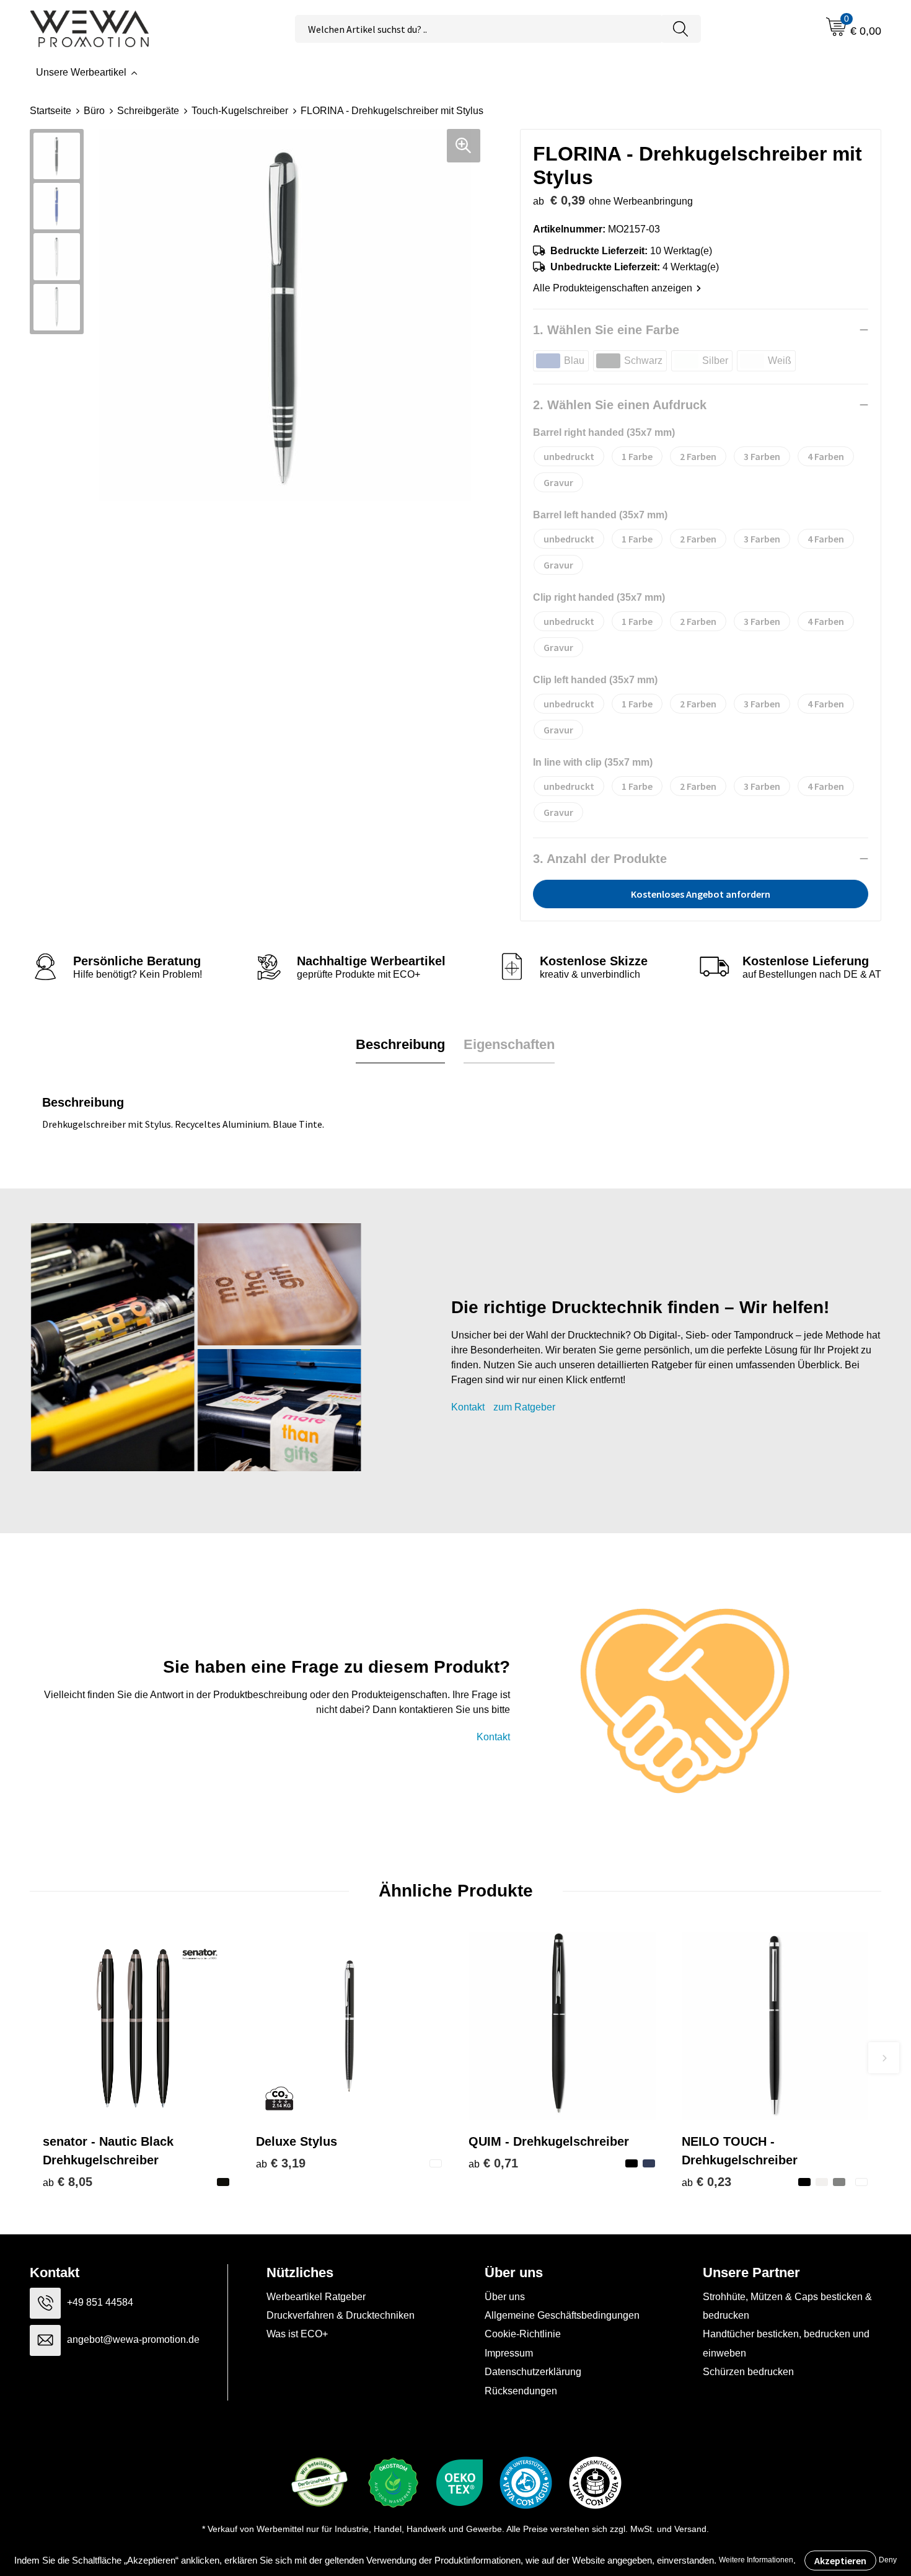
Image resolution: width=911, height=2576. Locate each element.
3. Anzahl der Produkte (600, 859)
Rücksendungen (521, 2391)
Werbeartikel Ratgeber (316, 2297)
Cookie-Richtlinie (523, 2334)
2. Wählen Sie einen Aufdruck (620, 405)
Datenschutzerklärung (533, 2372)
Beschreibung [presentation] (400, 1044)
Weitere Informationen (756, 2560)
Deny (888, 2560)
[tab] (400, 1045)
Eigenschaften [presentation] (509, 1044)
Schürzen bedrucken (748, 2372)
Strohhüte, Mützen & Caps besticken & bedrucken (787, 2306)
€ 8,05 (68, 2182)
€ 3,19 (281, 2163)
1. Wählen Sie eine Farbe (606, 330)
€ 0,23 (706, 2182)
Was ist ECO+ (297, 2334)
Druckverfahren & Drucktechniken (341, 2315)
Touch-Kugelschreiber (240, 111)
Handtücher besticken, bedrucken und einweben (786, 2343)
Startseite (51, 111)
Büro (94, 111)
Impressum (509, 2353)
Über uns (505, 2297)
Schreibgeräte (148, 111)
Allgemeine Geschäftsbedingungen (562, 2315)
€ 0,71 (493, 2163)
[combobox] (478, 29)
